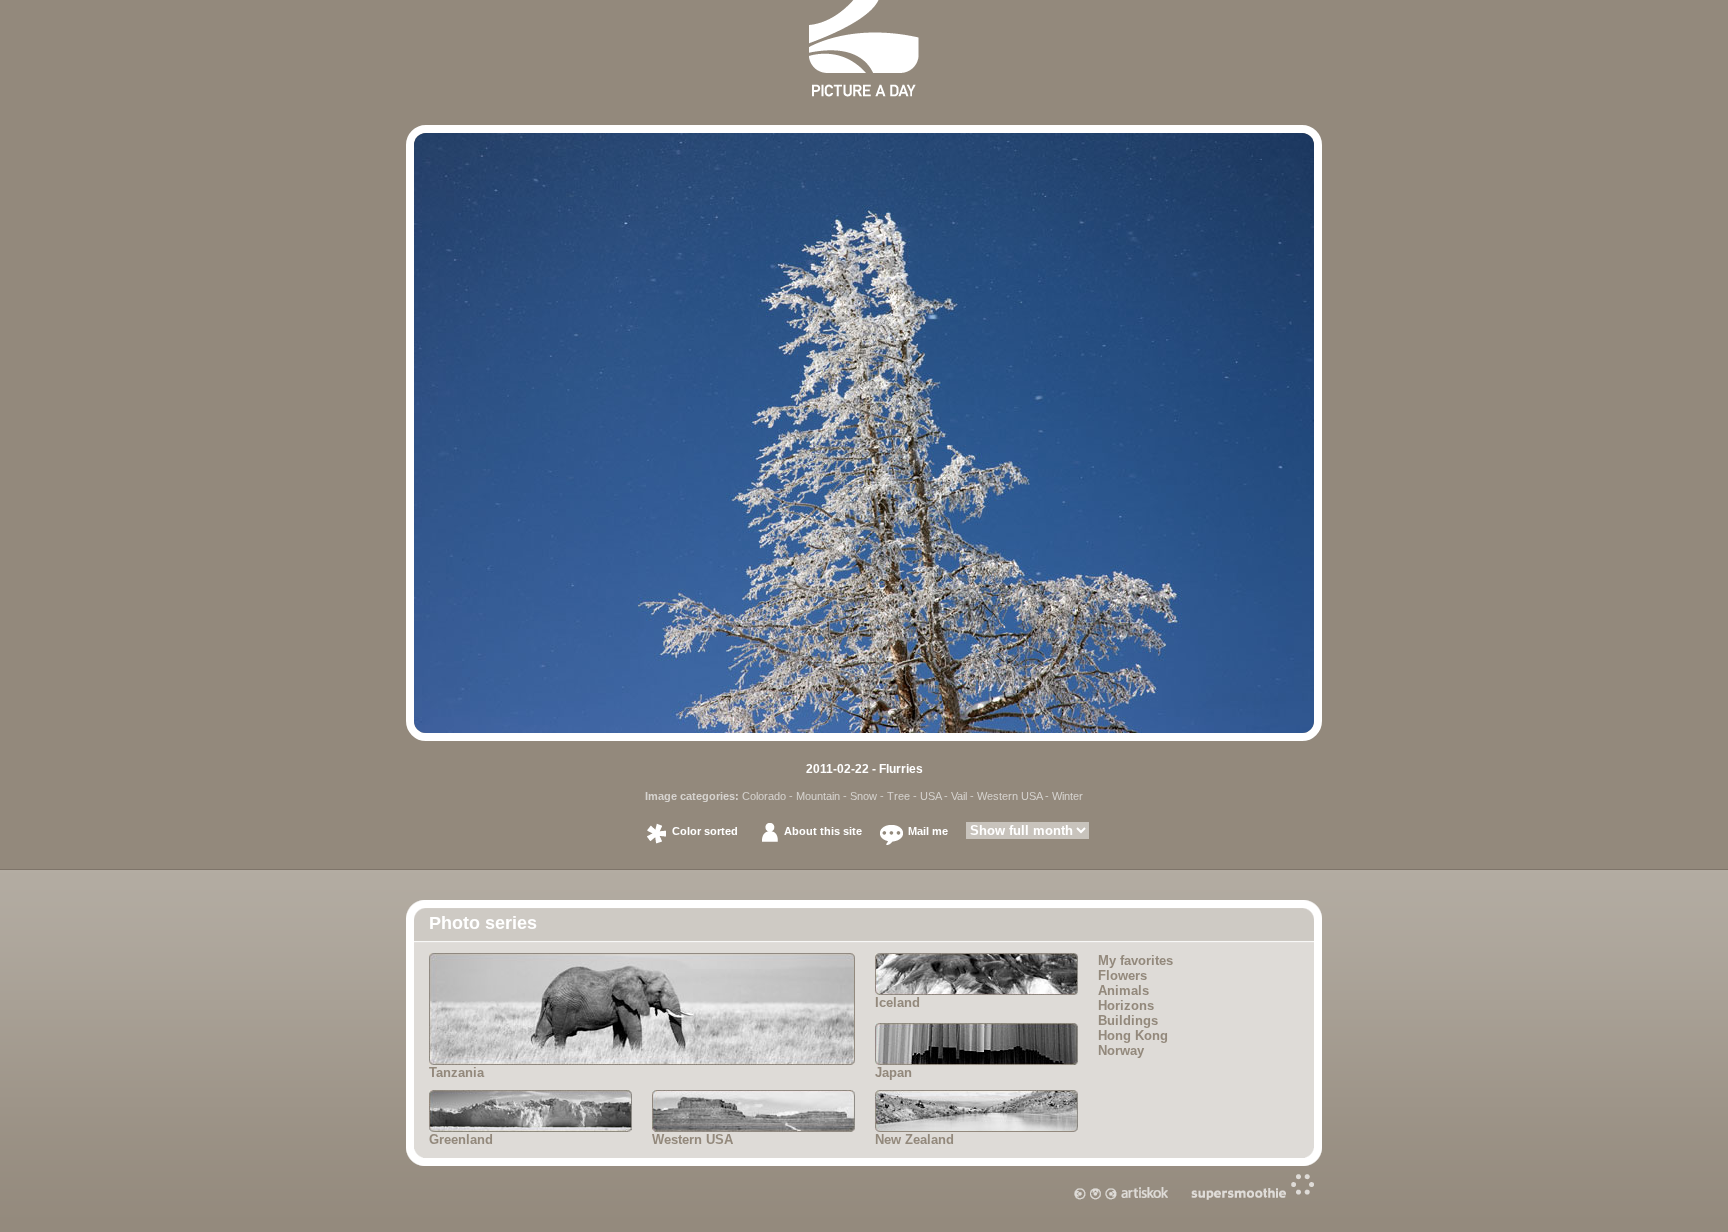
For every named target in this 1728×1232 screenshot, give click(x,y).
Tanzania (456, 1072)
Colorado (764, 796)
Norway (1121, 1050)
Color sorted (705, 831)
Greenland (461, 1139)
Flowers (1122, 975)
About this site (823, 831)
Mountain (818, 796)
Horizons (1126, 1005)
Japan (893, 1072)
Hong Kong (1133, 1035)
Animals (1123, 990)
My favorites (1135, 960)
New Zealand (914, 1139)
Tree (898, 796)
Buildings (1128, 1020)
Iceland (897, 1002)
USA (930, 796)
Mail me (928, 831)
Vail (959, 796)
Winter (1067, 796)
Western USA (1009, 796)
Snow (863, 796)
